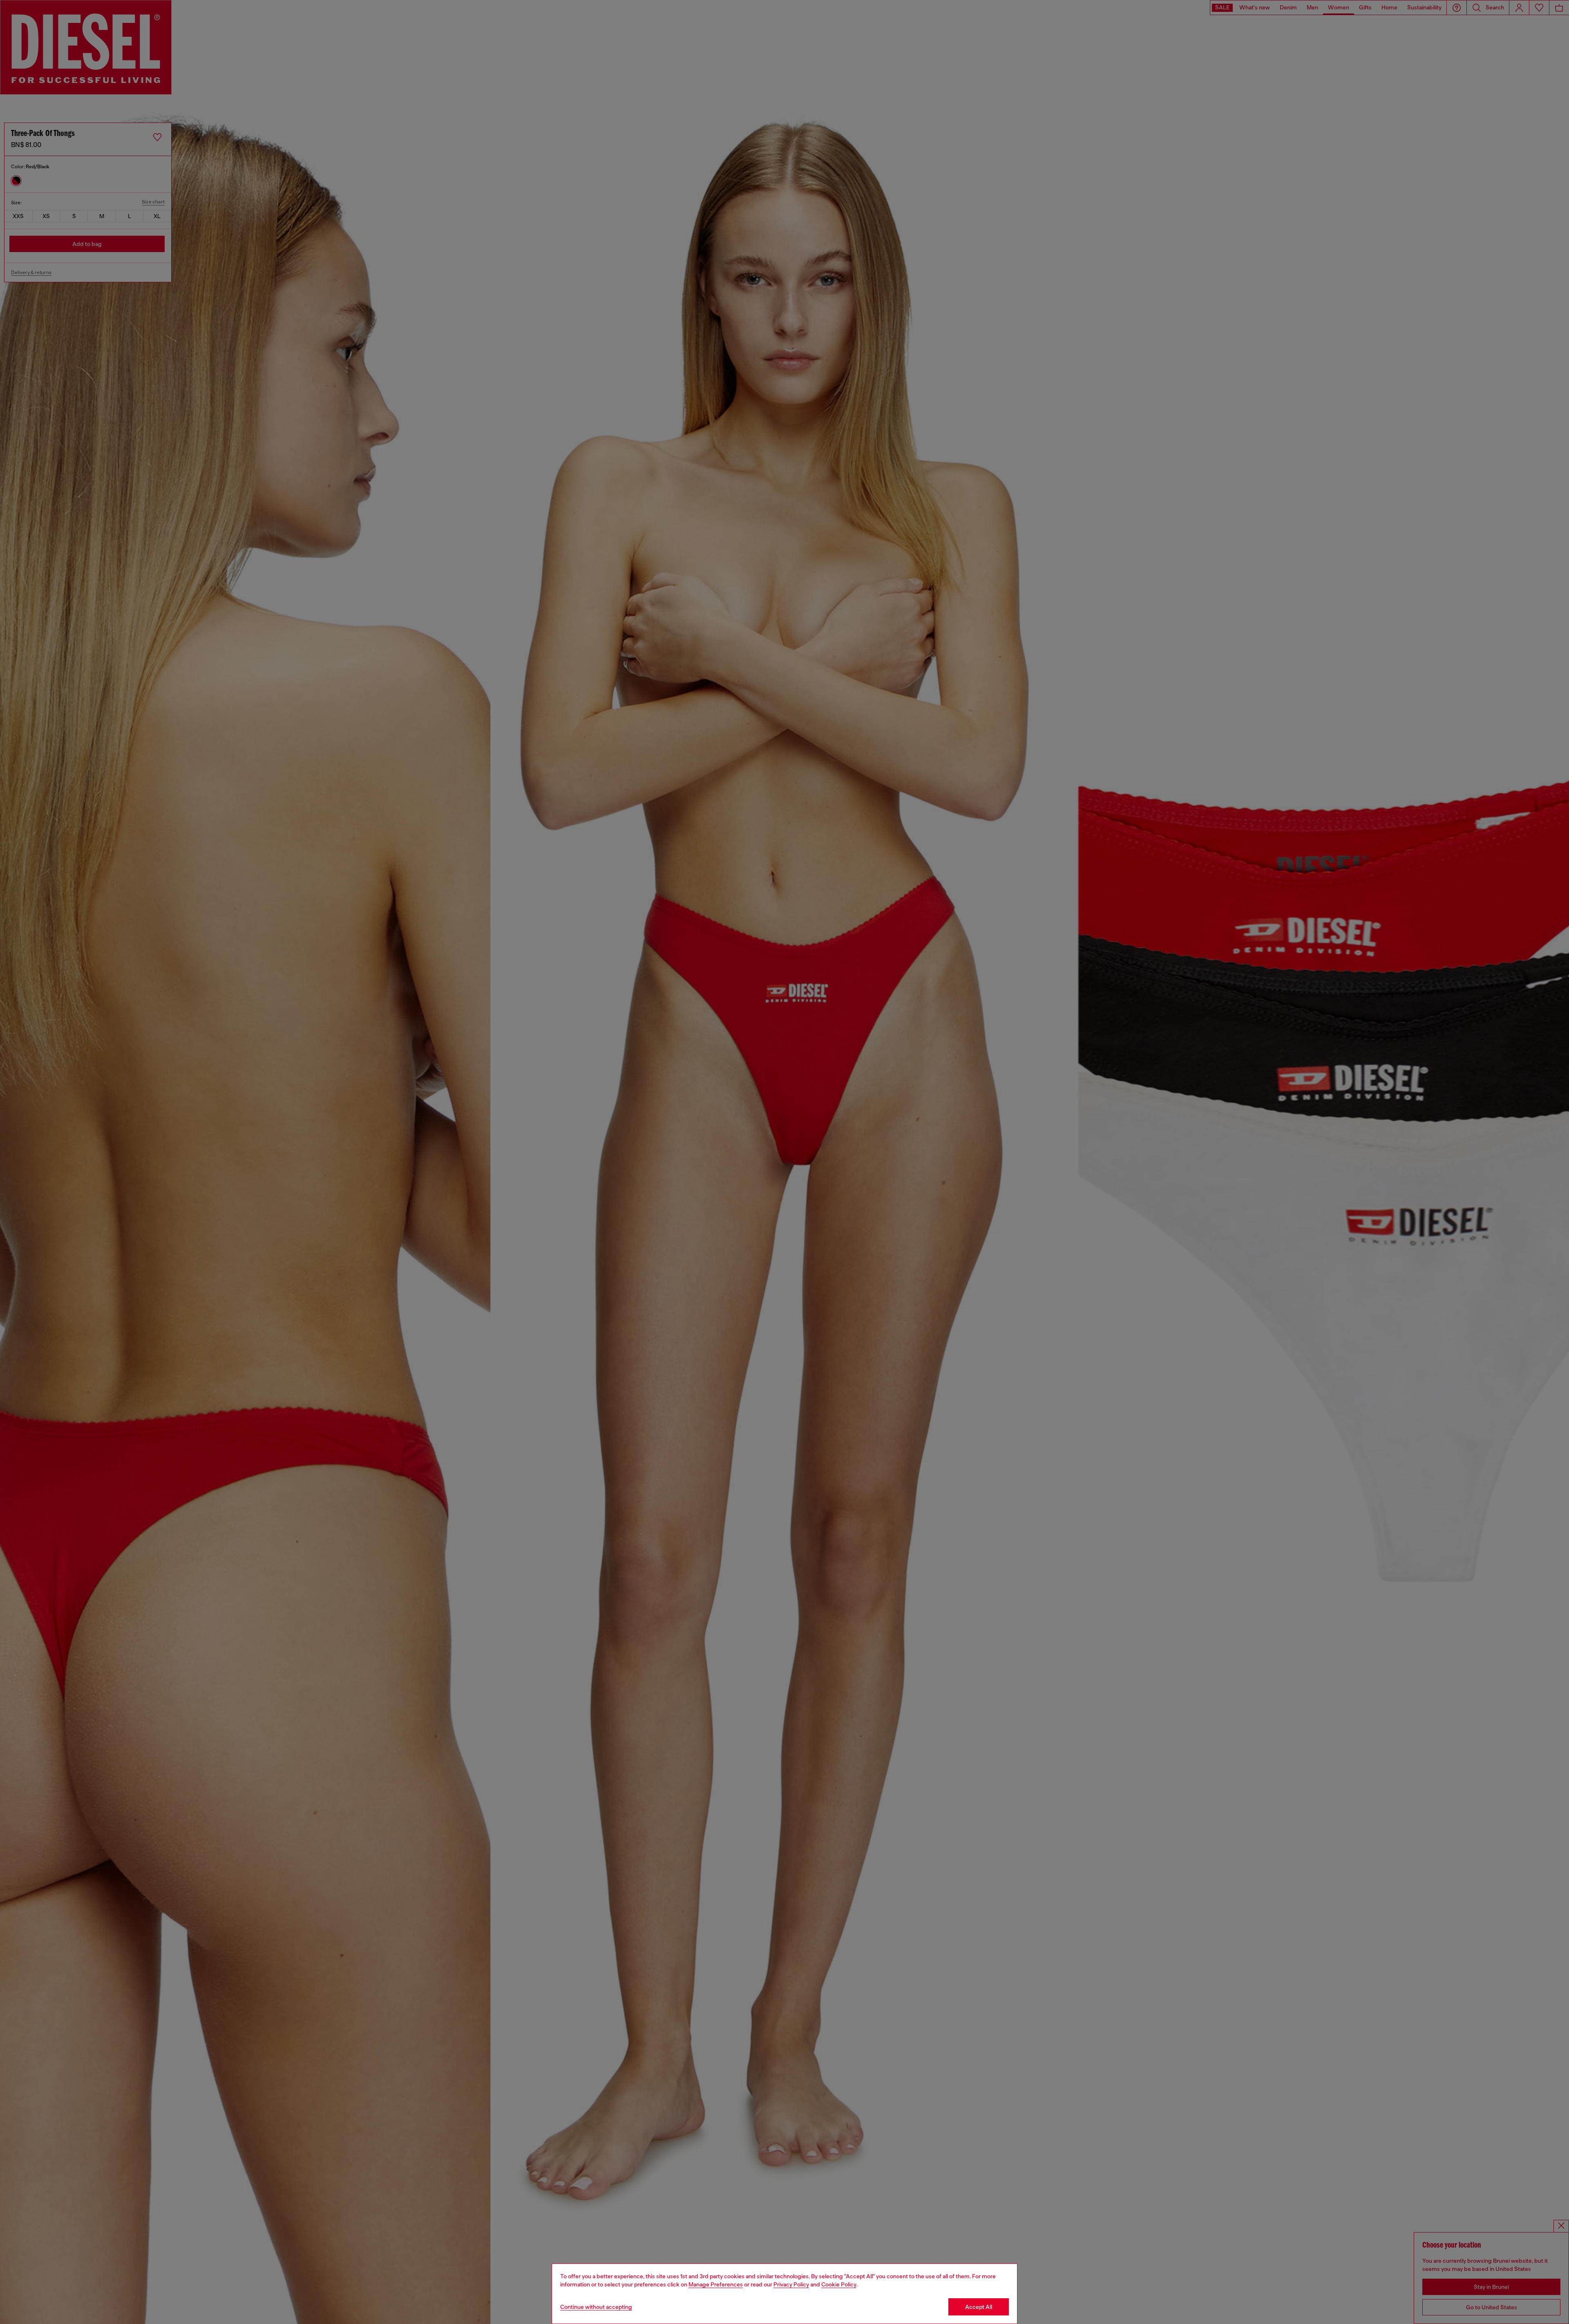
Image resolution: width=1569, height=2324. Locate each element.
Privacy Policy (791, 2284)
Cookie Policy (839, 2284)
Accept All (979, 2307)
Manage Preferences (716, 2284)
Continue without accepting (596, 2307)
